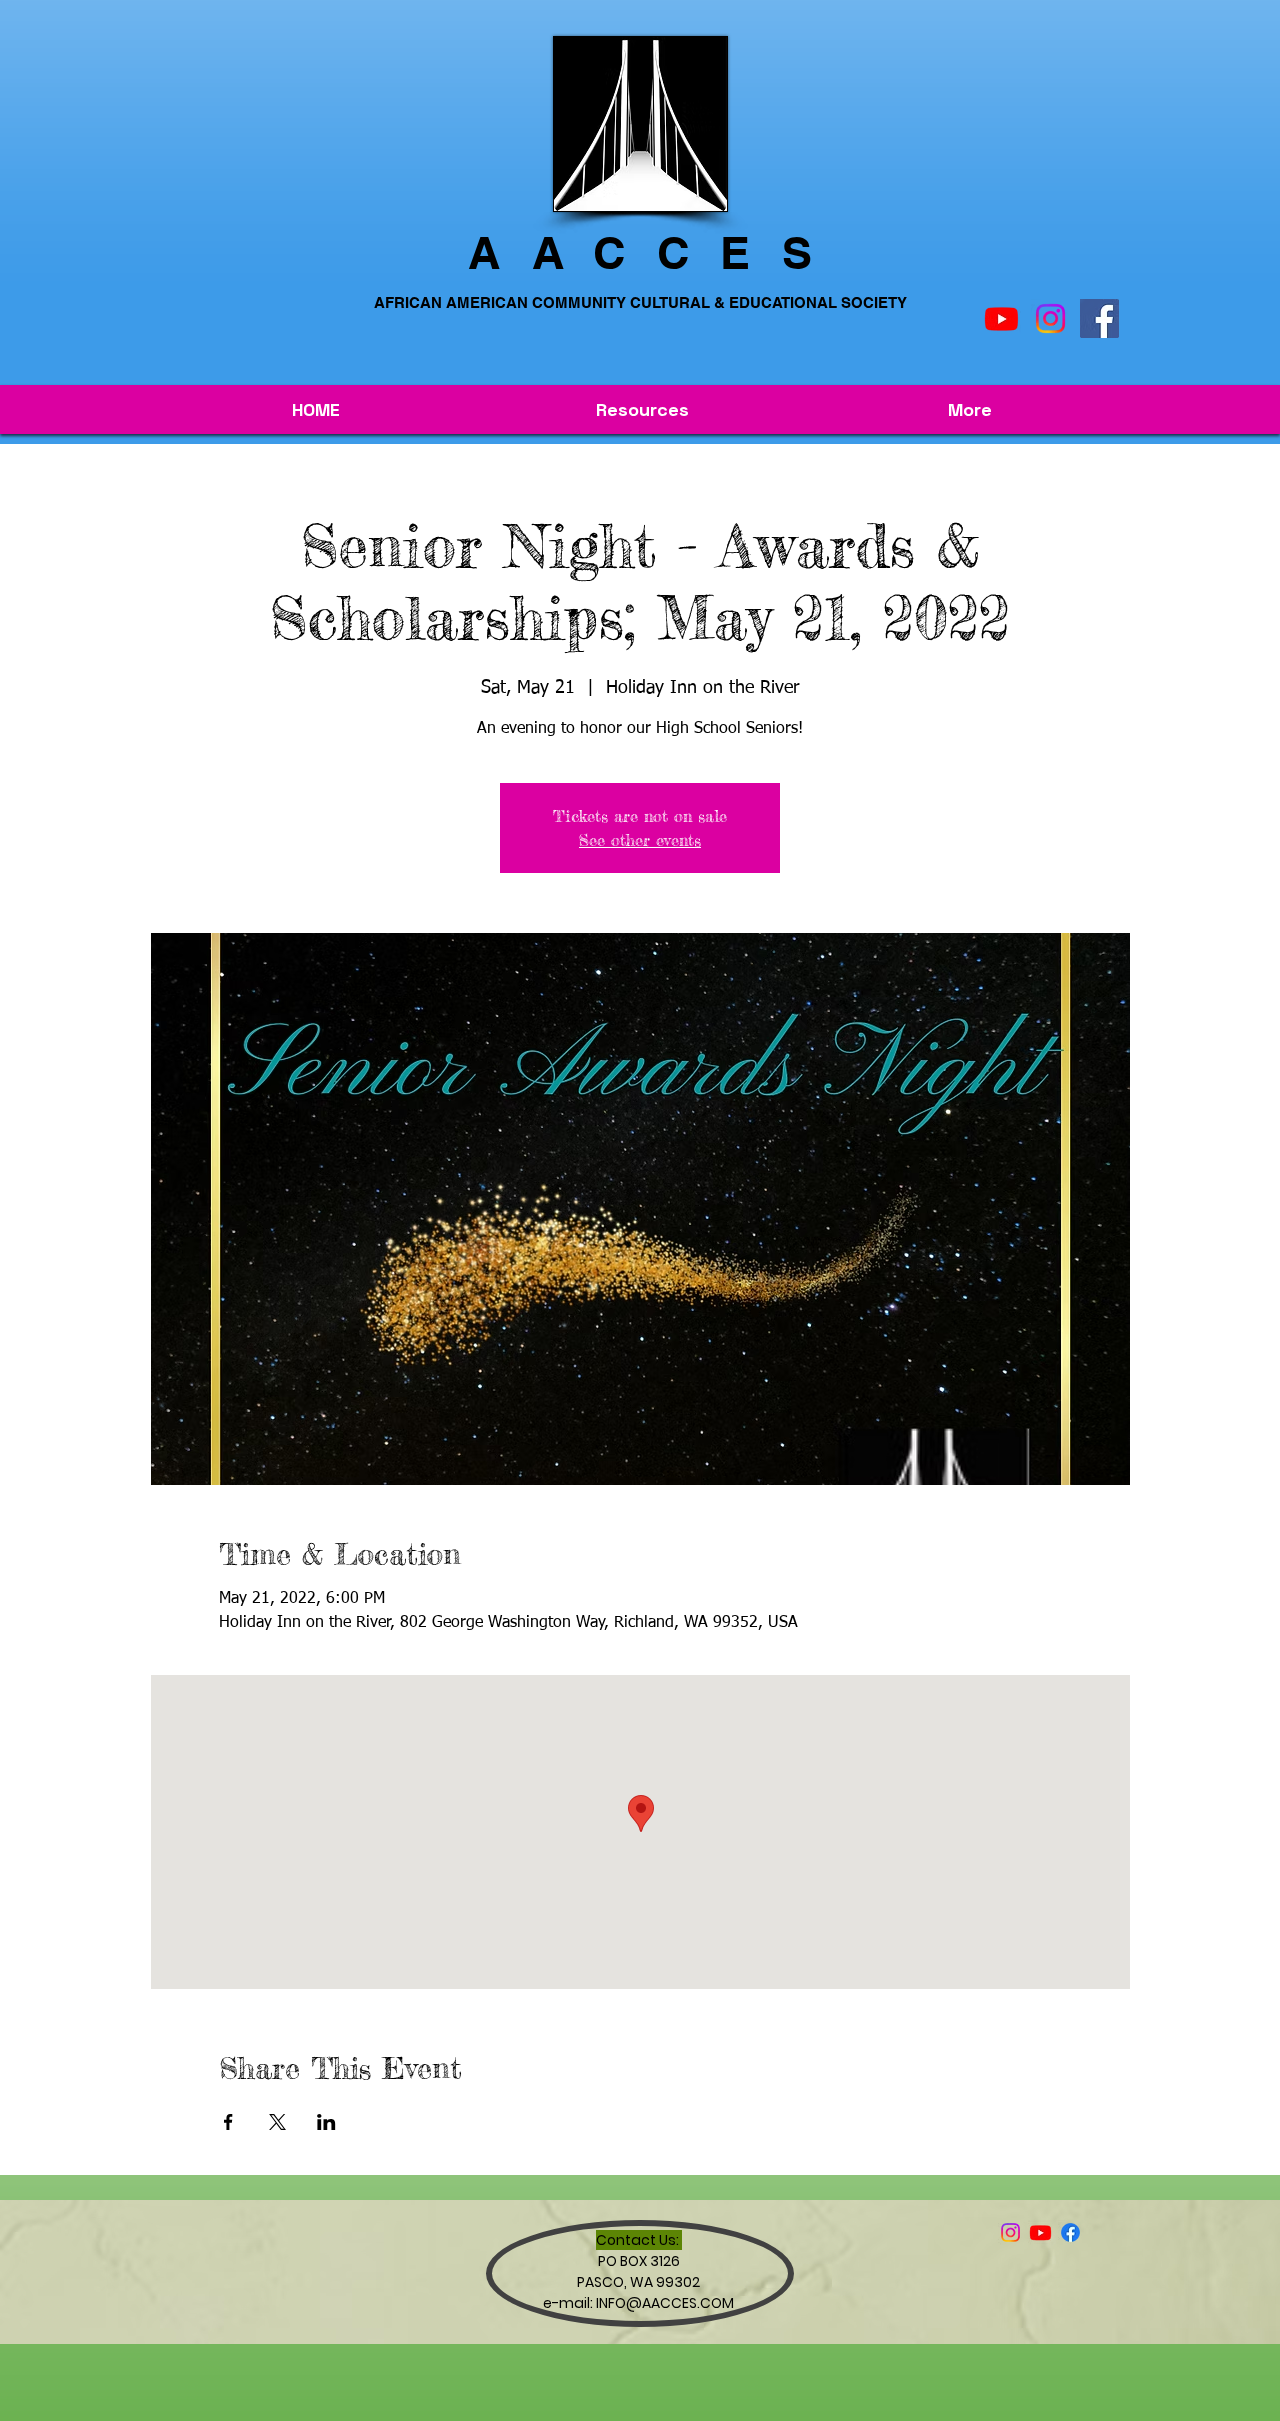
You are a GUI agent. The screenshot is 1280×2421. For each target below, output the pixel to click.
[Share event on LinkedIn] (326, 2122)
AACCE (625, 252)
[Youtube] (1001, 318)
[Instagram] (1050, 318)
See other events (640, 840)
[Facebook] (1099, 318)
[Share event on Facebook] (228, 2122)
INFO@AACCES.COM (665, 2303)
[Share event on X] (277, 2122)
